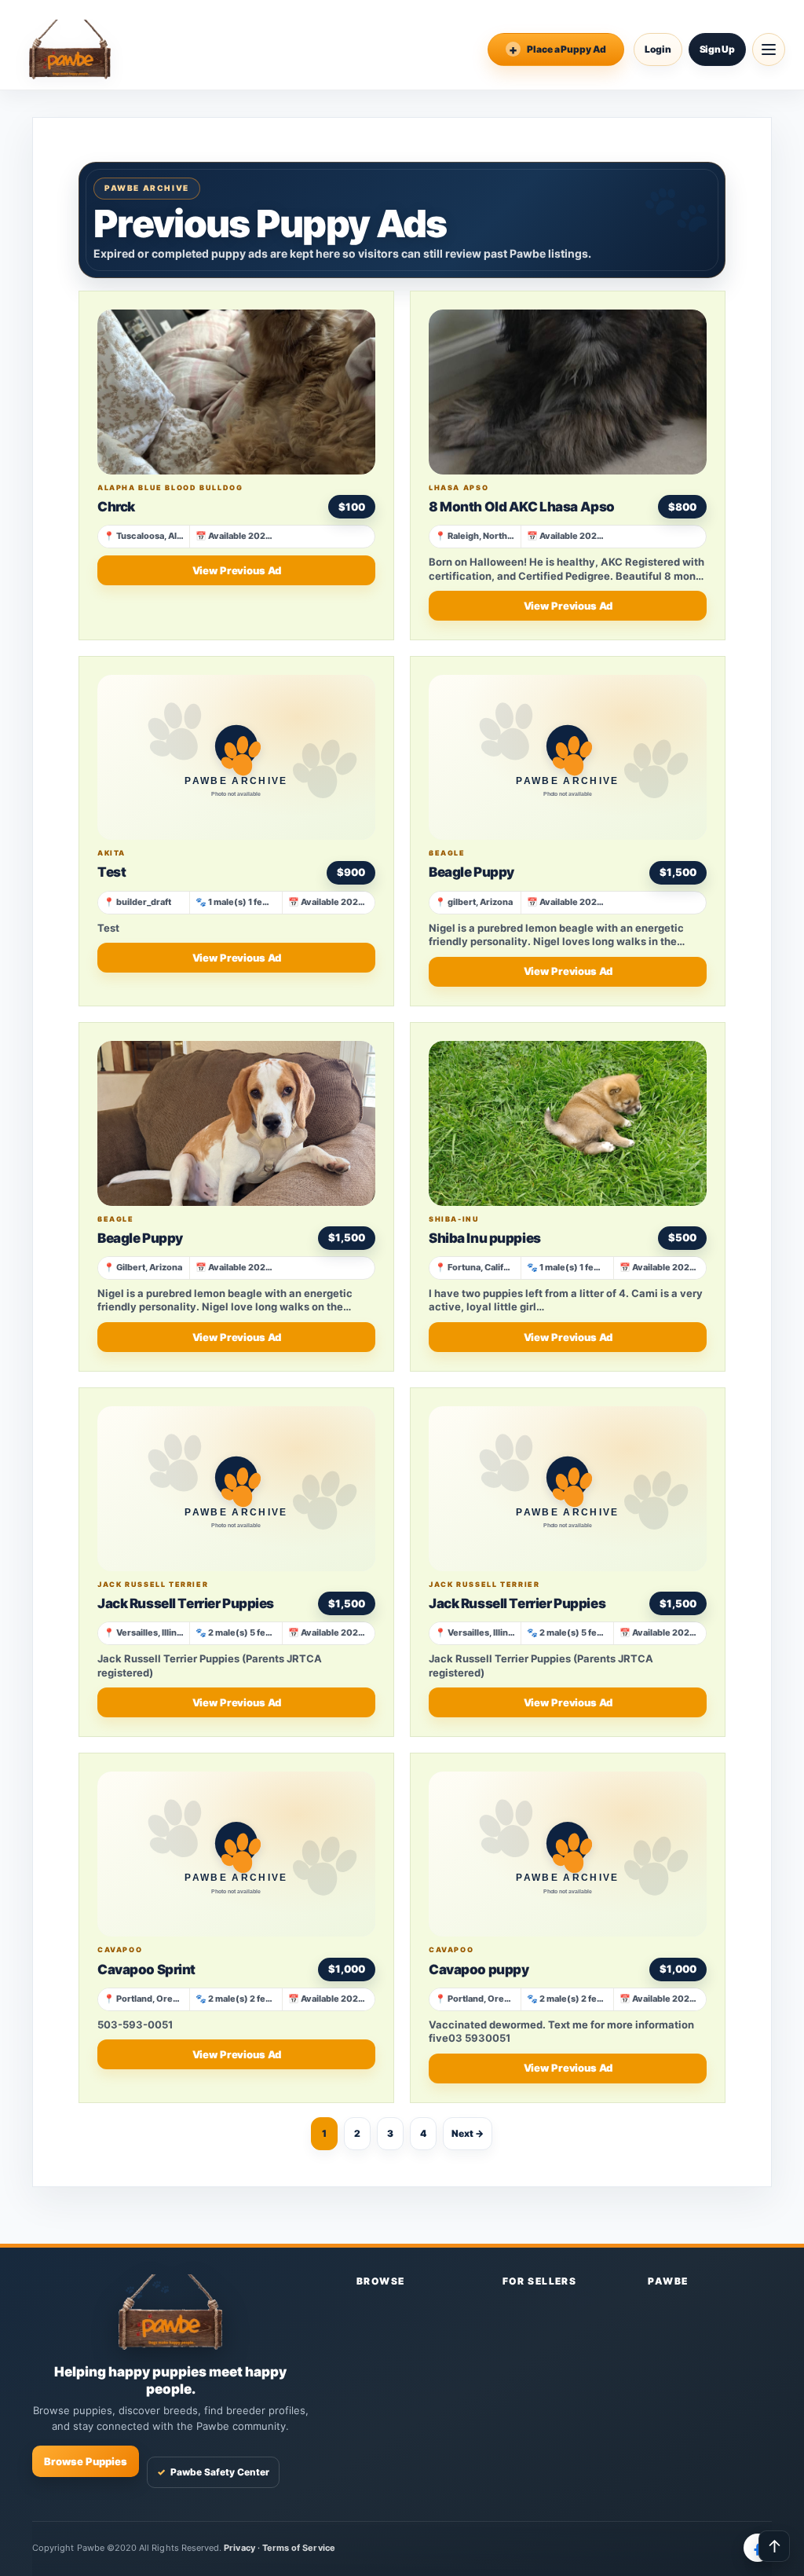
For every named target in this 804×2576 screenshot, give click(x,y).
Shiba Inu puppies (485, 1238)
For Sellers (540, 2281)
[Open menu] (769, 49)
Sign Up (717, 49)
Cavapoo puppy (479, 1970)
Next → (468, 2133)
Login (658, 49)
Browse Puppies (86, 2461)
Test (111, 872)
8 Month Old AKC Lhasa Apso (522, 507)
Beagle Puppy (471, 872)
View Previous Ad (237, 570)
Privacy (239, 2548)
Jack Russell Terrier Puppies (186, 1603)
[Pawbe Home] (70, 49)
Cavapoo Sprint (146, 1970)
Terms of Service (299, 2548)
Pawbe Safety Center (213, 2472)
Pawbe (668, 2281)
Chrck (116, 507)
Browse (381, 2281)
